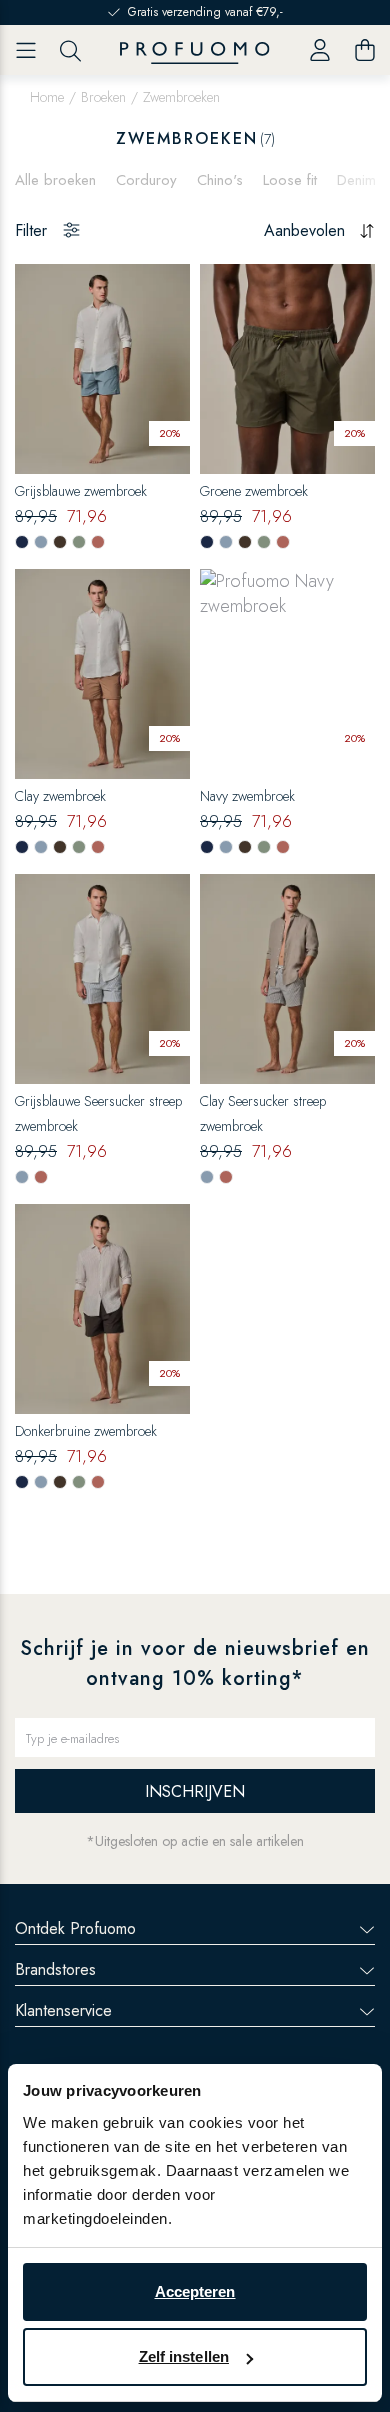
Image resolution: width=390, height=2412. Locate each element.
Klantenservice (63, 2010)
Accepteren (195, 2291)
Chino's (220, 180)
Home (47, 97)
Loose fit (290, 180)
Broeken (103, 97)
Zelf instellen (184, 2356)
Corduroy (146, 180)
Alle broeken (55, 180)
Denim (356, 180)
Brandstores (55, 1969)
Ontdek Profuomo (75, 1928)
